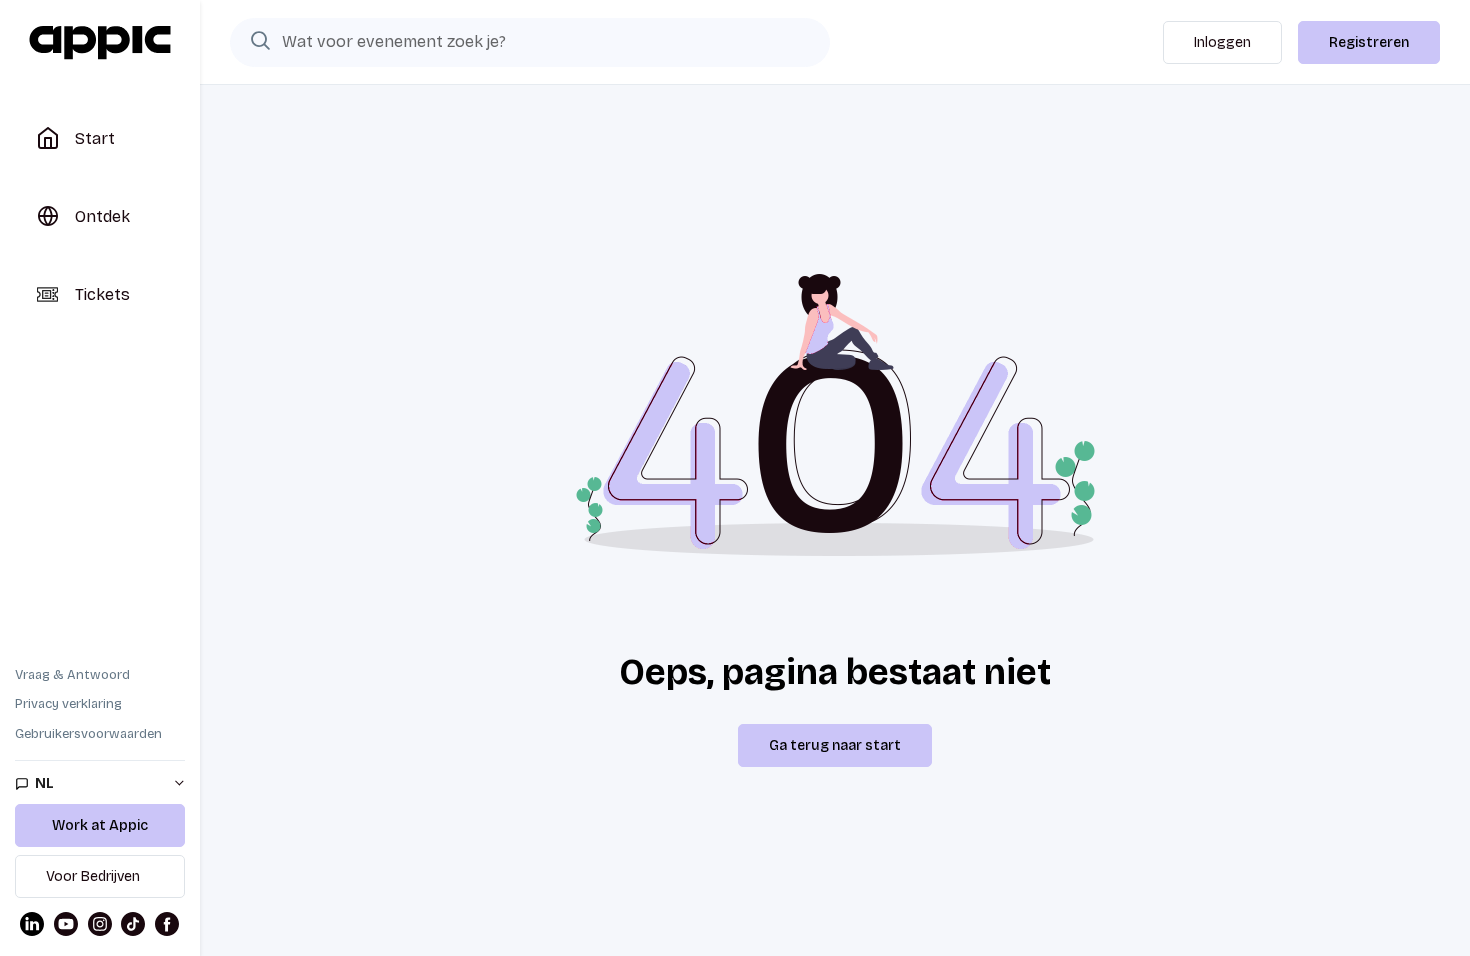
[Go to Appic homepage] (100, 43)
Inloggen (1222, 42)
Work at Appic (100, 825)
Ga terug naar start (835, 745)
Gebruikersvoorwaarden (88, 734)
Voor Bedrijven (93, 876)
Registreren (1369, 42)
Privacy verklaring (68, 704)
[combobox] (530, 42)
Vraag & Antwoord (72, 675)
